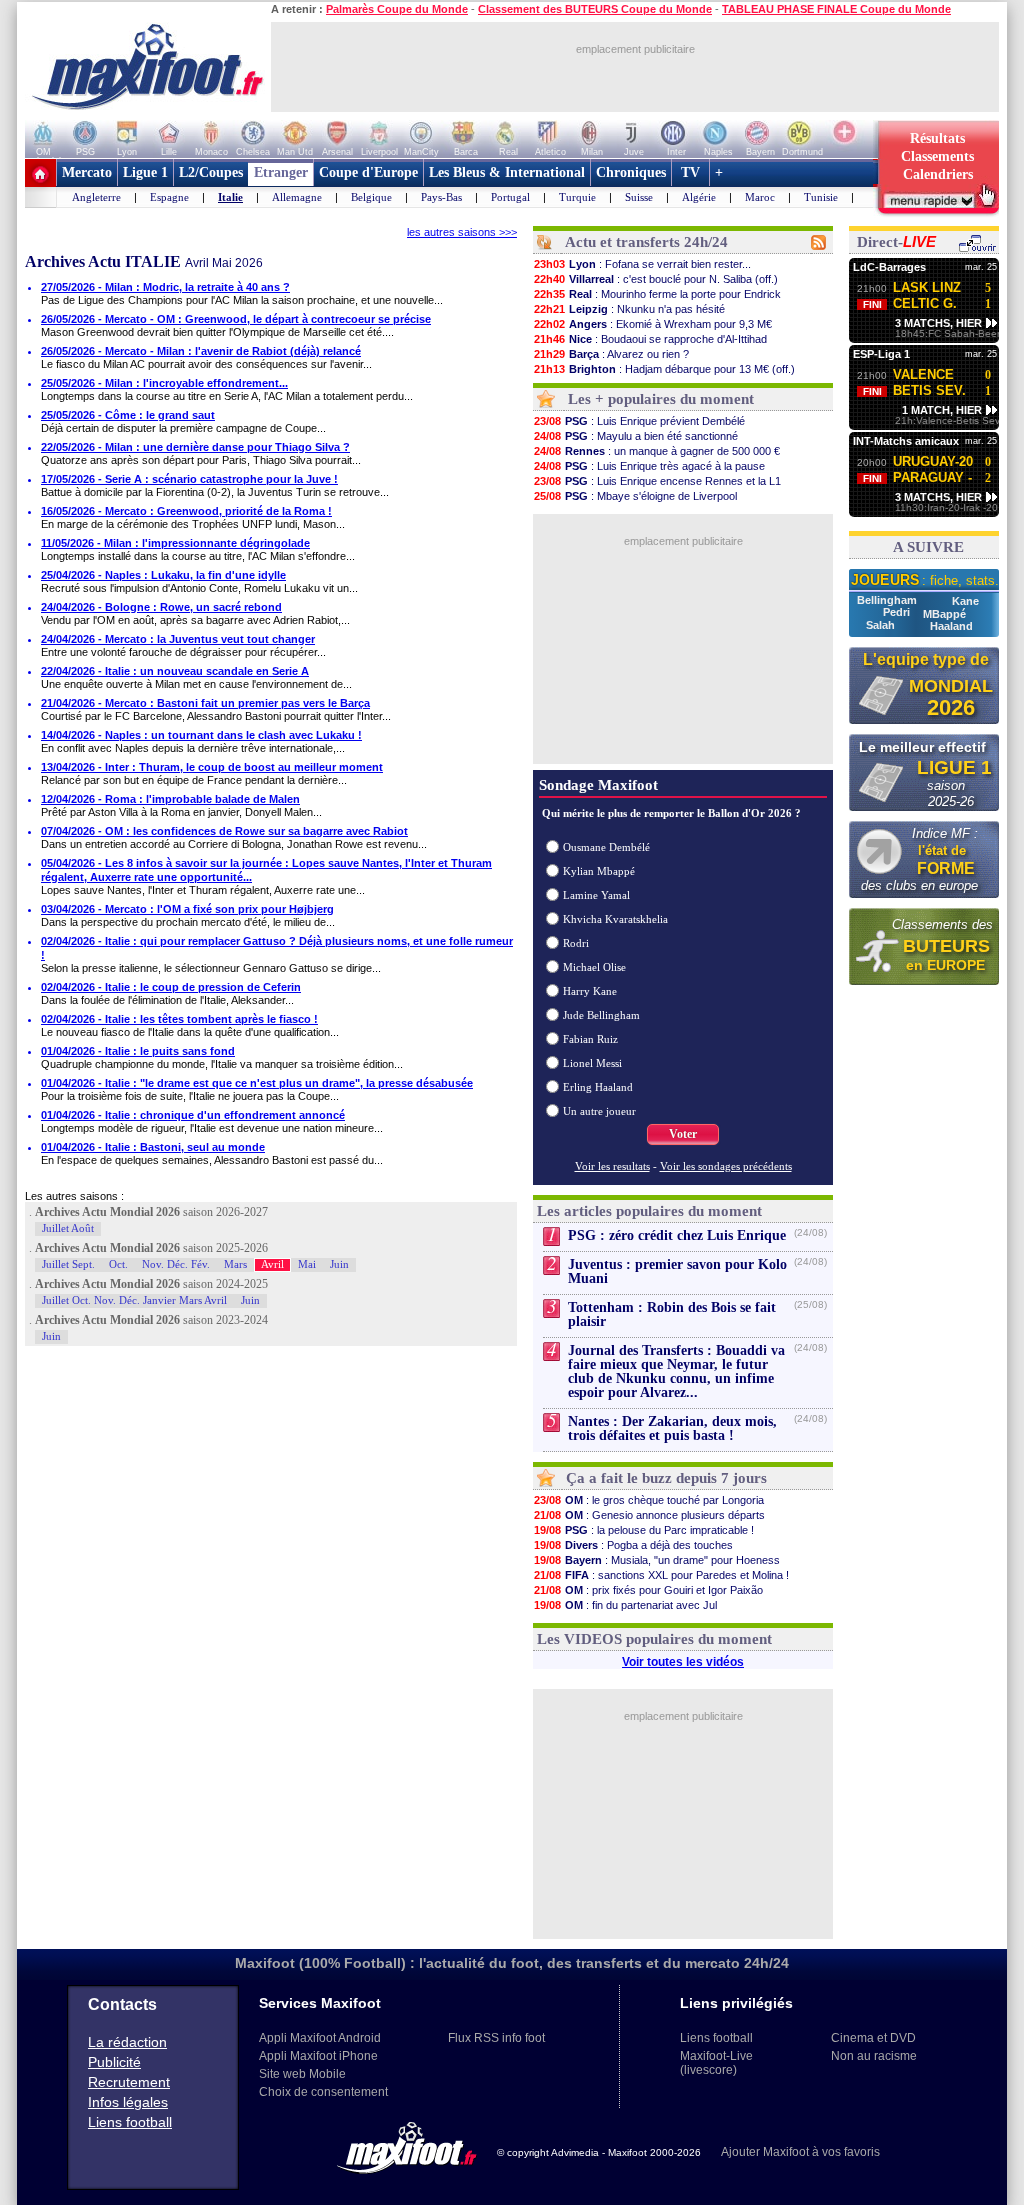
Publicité (114, 2062)
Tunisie (821, 197)
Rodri (576, 943)
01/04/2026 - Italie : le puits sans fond (138, 1051)
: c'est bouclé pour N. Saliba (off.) (656, 279)
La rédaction (127, 2042)
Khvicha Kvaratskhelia (615, 919)
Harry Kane (590, 991)
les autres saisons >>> (462, 232)
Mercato (87, 172)
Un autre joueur (599, 1111)
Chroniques (631, 172)
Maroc (760, 197)
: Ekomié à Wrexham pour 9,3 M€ (653, 324)
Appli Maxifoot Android (320, 2038)
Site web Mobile (302, 2074)
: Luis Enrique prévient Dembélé (639, 421)
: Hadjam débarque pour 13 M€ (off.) (664, 369)
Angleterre (96, 197)
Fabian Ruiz (590, 1039)
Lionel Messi (592, 1063)
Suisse (639, 197)
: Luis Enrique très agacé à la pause (649, 466)
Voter (683, 1134)
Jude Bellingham (601, 1015)
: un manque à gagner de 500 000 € (657, 451)
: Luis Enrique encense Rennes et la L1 (657, 481)
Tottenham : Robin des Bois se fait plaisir (672, 1314)
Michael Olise (594, 967)
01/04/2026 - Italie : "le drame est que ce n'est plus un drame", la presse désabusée (257, 1083)
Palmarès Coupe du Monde (397, 9)
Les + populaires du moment (661, 399)
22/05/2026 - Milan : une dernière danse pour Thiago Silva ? (195, 447)
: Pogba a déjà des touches (633, 1545)
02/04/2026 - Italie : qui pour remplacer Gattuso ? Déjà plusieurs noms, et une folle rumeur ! (277, 948)
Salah (882, 625)
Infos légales (128, 2102)
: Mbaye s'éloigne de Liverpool (635, 496)
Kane (965, 601)
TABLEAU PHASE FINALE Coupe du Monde (836, 9)
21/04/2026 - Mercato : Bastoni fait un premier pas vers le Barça (205, 703)
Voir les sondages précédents (726, 1166)
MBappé (944, 614)
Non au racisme (874, 2056)
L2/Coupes (211, 172)
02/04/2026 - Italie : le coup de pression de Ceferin (171, 987)
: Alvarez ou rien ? (611, 354)
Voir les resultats (612, 1166)
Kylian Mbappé (599, 871)
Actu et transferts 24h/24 (646, 242)
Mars (235, 1264)
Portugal (510, 197)
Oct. (118, 1264)
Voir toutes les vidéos (683, 1662)
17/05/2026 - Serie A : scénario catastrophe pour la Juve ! (189, 479)
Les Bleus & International (507, 172)
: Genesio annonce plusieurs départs (649, 1515)
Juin (339, 1264)
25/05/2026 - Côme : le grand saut (128, 415)
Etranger (281, 172)
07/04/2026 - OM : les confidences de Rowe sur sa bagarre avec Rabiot (224, 831)
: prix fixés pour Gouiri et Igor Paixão (648, 1590)
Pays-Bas (441, 197)
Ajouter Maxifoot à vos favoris (800, 2152)
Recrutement (129, 2082)
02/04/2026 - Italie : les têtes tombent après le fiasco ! (179, 1019)
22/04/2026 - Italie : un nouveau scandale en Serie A (175, 671)
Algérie (699, 197)
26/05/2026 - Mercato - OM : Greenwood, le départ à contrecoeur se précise (236, 319)
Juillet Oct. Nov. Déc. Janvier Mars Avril (134, 1300)
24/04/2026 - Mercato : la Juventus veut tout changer (178, 639)
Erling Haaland (598, 1087)
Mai (307, 1264)
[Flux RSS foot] (818, 246)
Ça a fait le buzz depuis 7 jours (666, 1478)
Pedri (898, 612)
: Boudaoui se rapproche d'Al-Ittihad (650, 339)
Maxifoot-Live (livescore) (716, 2063)
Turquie (577, 197)
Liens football (130, 2122)
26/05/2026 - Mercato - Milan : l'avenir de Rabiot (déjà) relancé (201, 351)
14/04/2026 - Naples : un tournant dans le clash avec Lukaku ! (201, 735)
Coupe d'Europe (368, 172)
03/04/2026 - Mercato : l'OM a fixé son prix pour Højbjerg (187, 909)
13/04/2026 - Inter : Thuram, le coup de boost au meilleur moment (212, 767)
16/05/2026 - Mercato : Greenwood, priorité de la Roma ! (186, 511)
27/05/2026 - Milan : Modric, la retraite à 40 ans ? (165, 287)
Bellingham (888, 600)
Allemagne (297, 197)
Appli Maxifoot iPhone (318, 2056)
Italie (230, 197)
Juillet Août (68, 1228)
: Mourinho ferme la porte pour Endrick (657, 294)
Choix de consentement (323, 2092)
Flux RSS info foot (496, 2038)
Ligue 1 (145, 172)
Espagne (169, 197)
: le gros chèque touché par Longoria (649, 1500)
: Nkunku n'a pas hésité (629, 309)
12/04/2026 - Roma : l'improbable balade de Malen (170, 799)
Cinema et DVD (873, 2038)
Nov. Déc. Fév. (176, 1264)
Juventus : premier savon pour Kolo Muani (677, 1271)
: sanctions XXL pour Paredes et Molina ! (661, 1575)
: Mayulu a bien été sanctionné (636, 436)
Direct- (896, 242)
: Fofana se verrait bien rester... (642, 264)
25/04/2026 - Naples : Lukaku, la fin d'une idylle (163, 575)
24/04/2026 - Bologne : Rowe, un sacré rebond (161, 607)
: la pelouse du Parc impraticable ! (644, 1530)
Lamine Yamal (596, 895)
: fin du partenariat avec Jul (625, 1605)
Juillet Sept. (68, 1264)
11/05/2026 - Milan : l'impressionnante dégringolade (175, 543)
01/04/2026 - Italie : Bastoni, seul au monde (153, 1147)
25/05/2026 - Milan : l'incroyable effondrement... (164, 383)
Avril (272, 1264)
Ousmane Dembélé (606, 847)
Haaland (951, 626)
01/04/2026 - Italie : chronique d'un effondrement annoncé (193, 1115)
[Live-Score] (977, 249)
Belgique (371, 197)
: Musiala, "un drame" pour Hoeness (657, 1560)
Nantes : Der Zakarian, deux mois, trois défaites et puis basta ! (672, 1428)
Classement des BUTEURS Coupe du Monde (595, 9)
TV (690, 172)
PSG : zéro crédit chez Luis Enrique (677, 1235)
